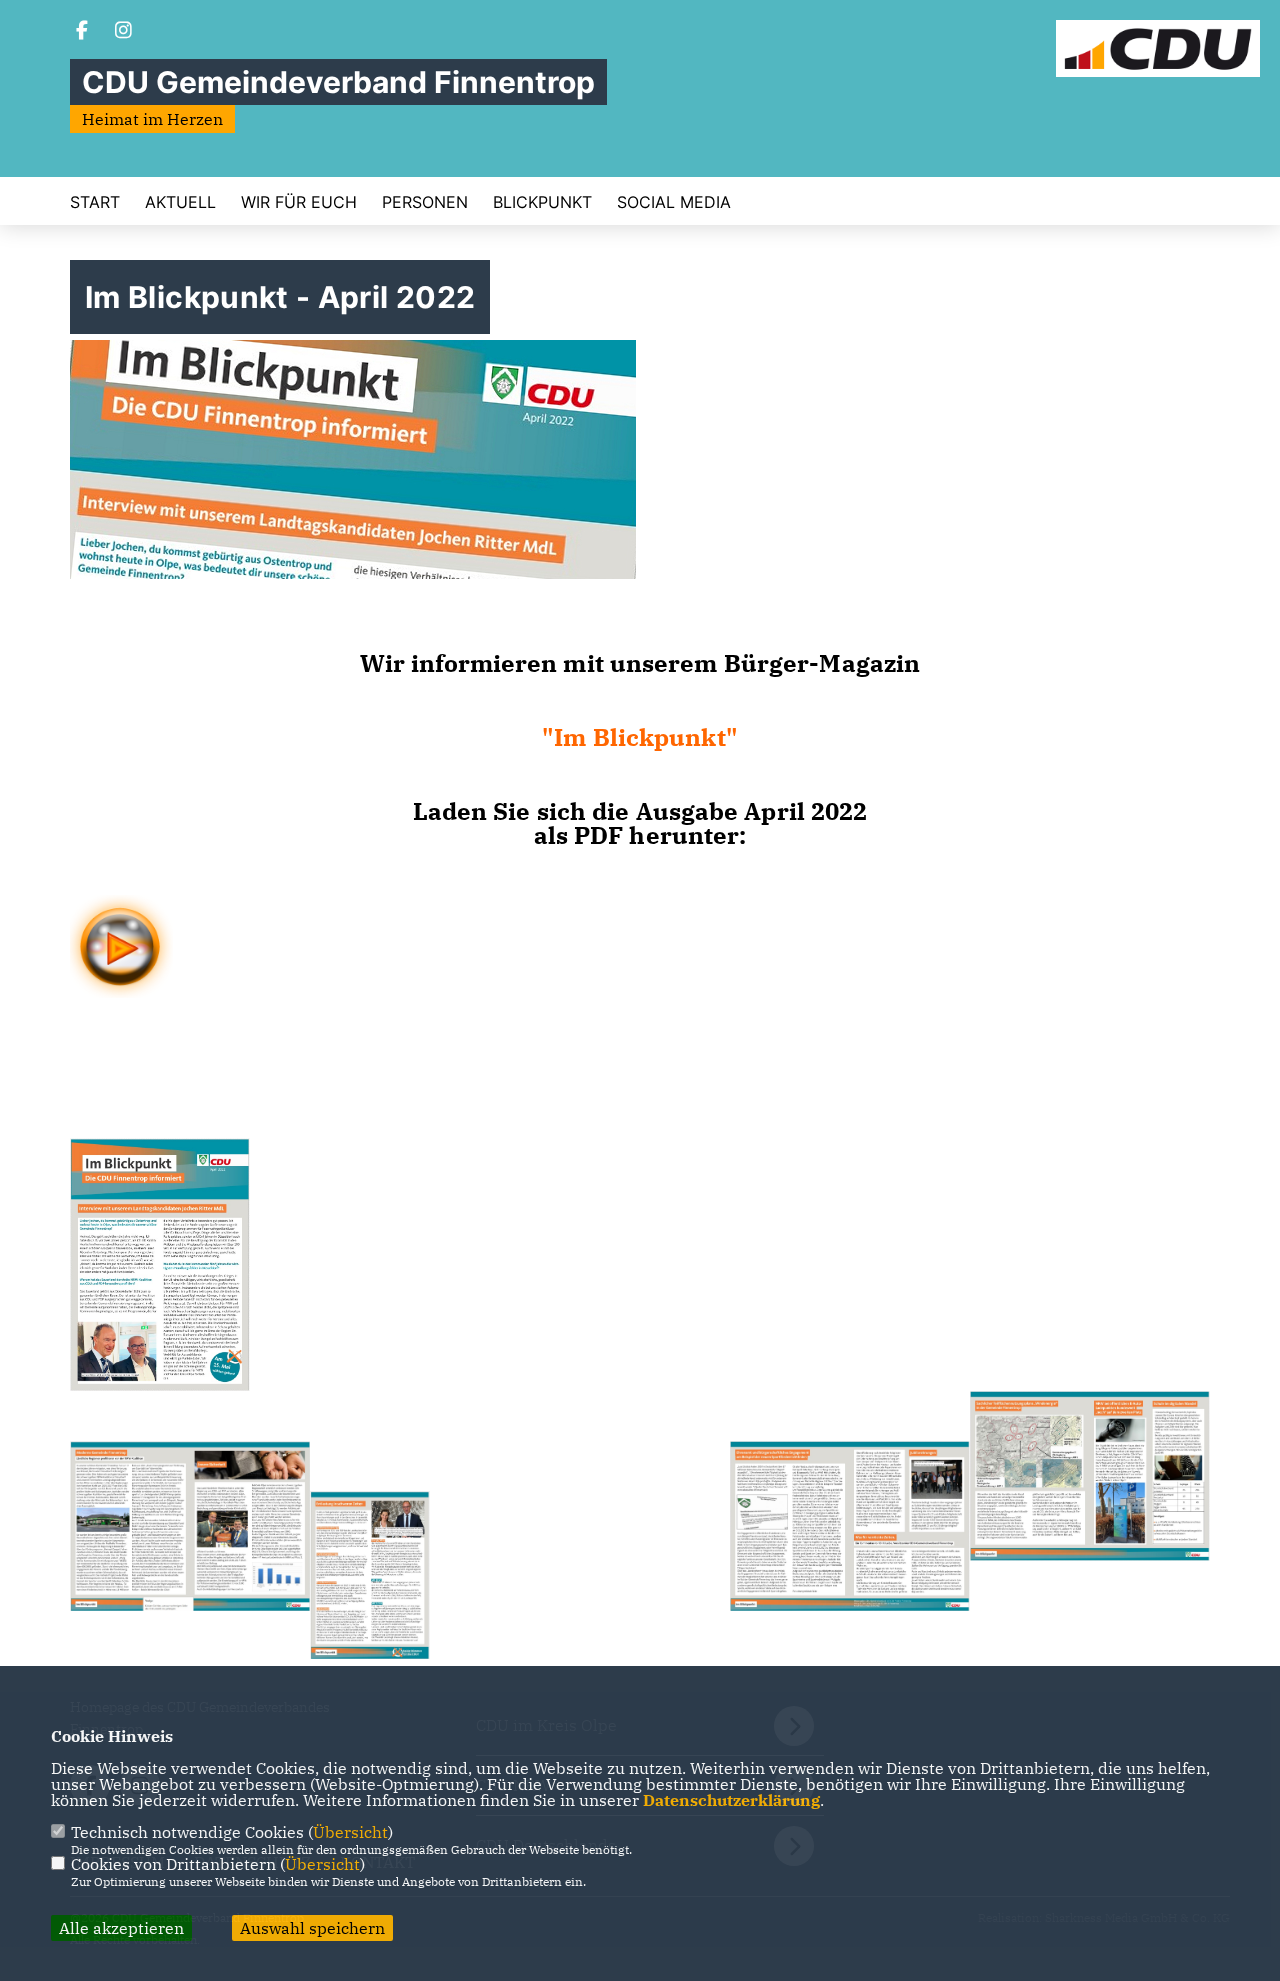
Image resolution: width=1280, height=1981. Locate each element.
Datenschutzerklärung (731, 1800)
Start (95, 202)
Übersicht (350, 1832)
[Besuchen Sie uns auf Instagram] (124, 32)
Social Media (674, 202)
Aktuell (180, 202)
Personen (425, 202)
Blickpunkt (542, 202)
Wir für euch (299, 202)
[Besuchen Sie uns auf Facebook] (82, 32)
